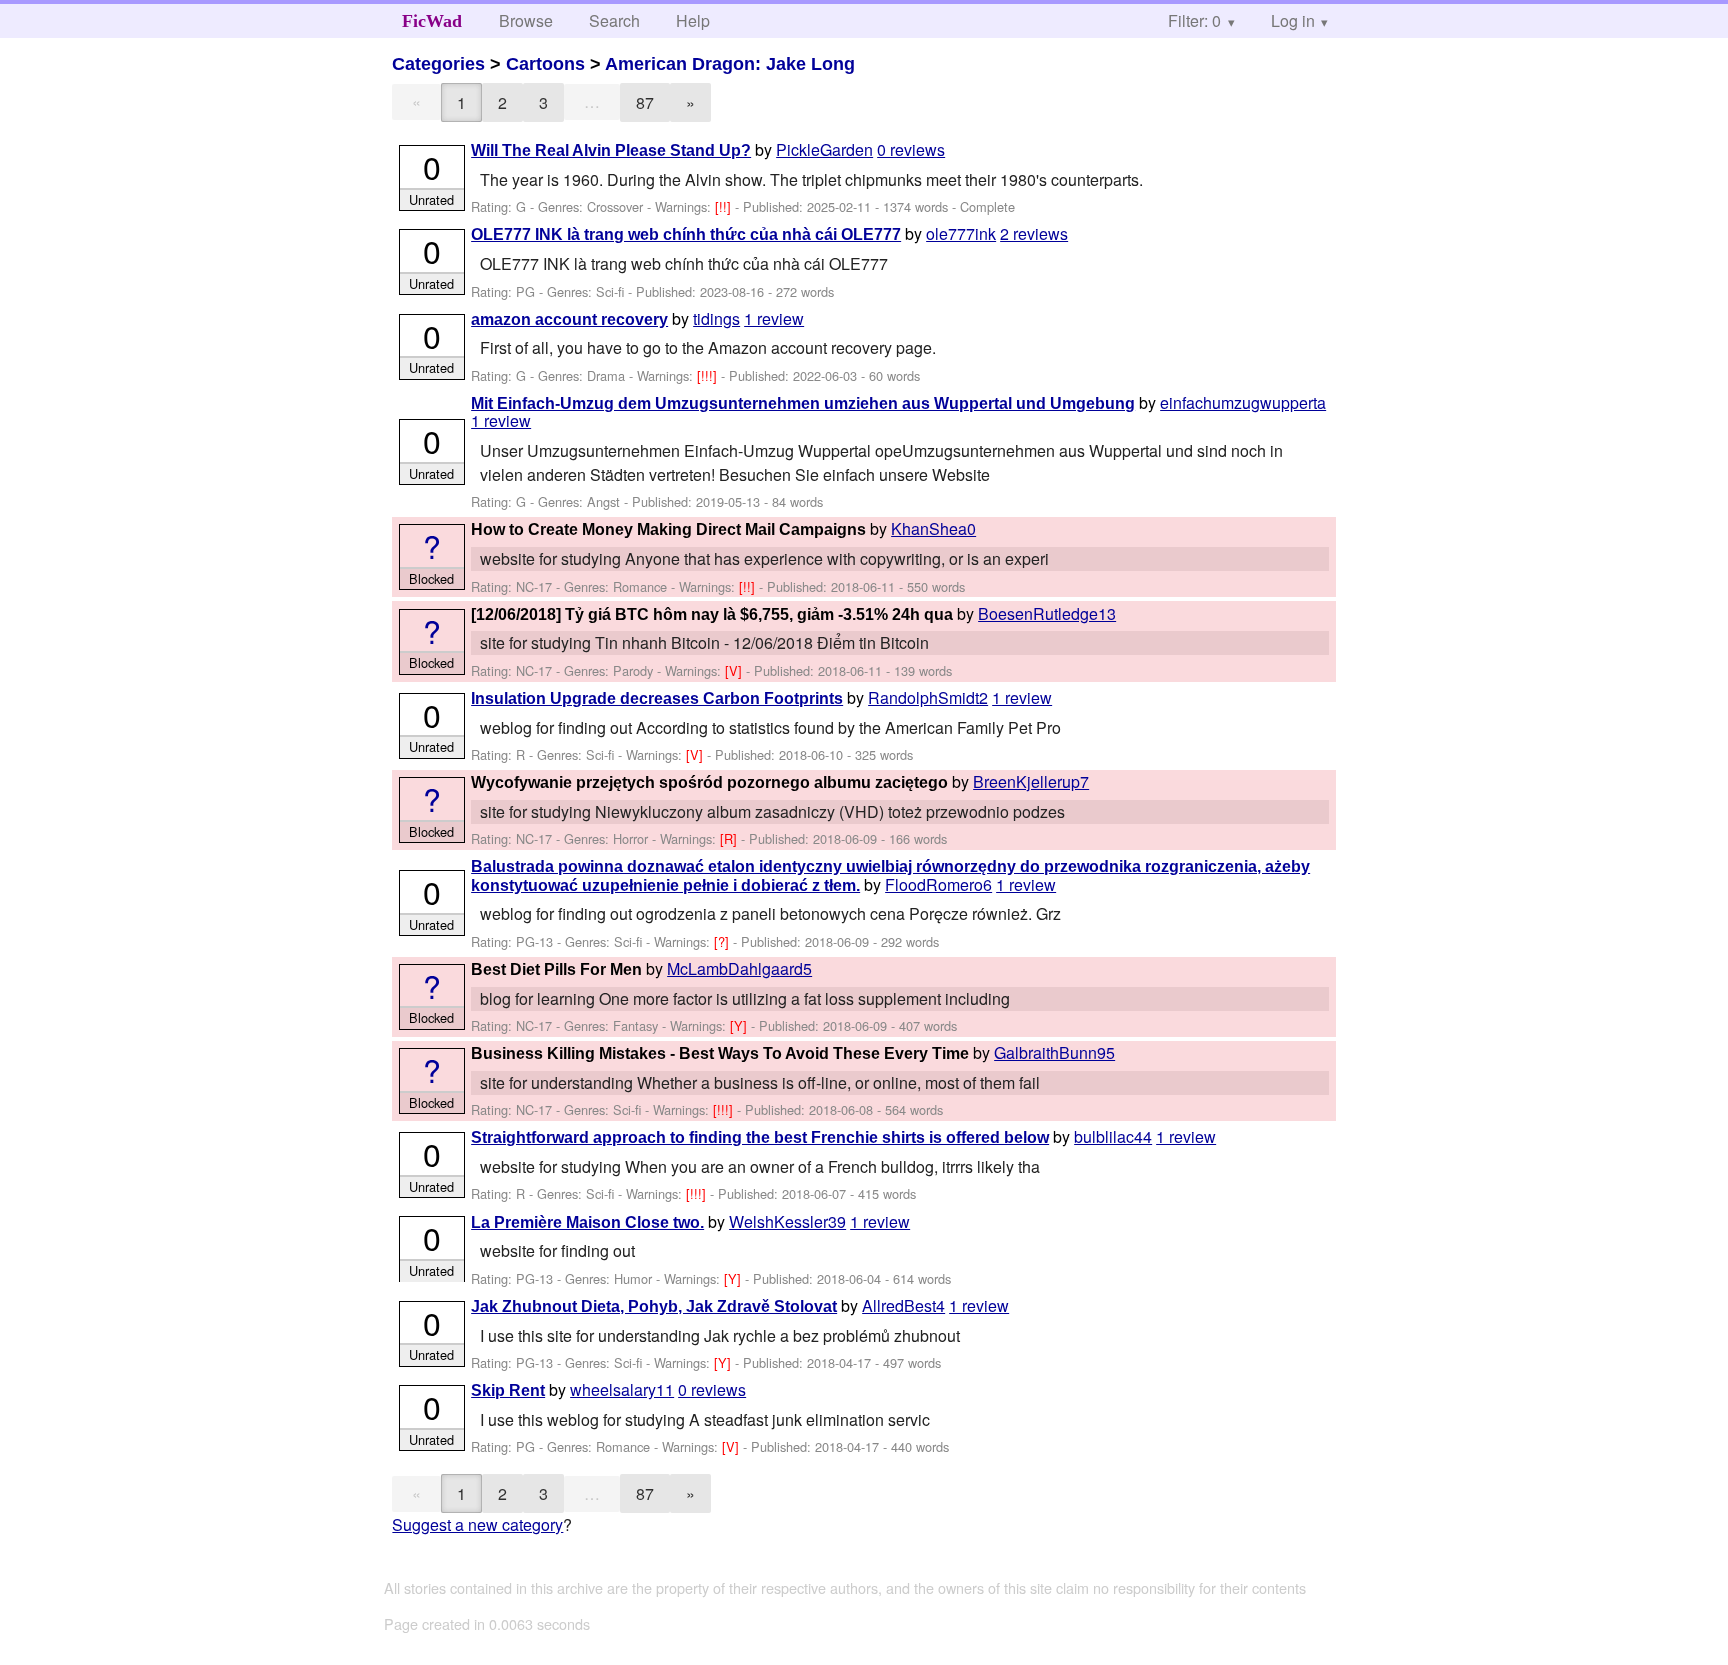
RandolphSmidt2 (928, 697)
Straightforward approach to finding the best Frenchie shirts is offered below (760, 1137)
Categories (438, 64)
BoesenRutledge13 (1047, 613)
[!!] (725, 206)
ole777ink (961, 233)
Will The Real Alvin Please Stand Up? (611, 150)
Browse (526, 20)
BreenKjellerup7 (1031, 781)
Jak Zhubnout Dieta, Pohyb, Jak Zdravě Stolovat (654, 1306)
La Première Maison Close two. (587, 1222)
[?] (723, 941)
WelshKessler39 (787, 1221)
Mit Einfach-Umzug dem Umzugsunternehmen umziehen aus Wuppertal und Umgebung (803, 403)
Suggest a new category (477, 1524)
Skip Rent (508, 1390)
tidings (716, 318)
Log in (1293, 20)
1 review (774, 318)
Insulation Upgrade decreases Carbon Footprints (657, 698)
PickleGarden (824, 149)
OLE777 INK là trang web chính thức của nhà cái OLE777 (686, 234)
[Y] (740, 1025)
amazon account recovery (569, 319)
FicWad (432, 21)
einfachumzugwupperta (1243, 402)
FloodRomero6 (938, 884)
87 (645, 102)
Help (693, 20)
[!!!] (709, 375)
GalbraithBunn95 (1054, 1052)
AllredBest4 (903, 1305)
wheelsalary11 (622, 1389)
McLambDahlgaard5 (739, 968)
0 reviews (911, 149)
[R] (730, 838)
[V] (735, 670)
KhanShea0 (933, 528)
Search (614, 20)
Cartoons (545, 64)
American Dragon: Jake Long (730, 64)
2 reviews (1034, 233)
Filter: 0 (1194, 20)
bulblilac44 (1113, 1136)
